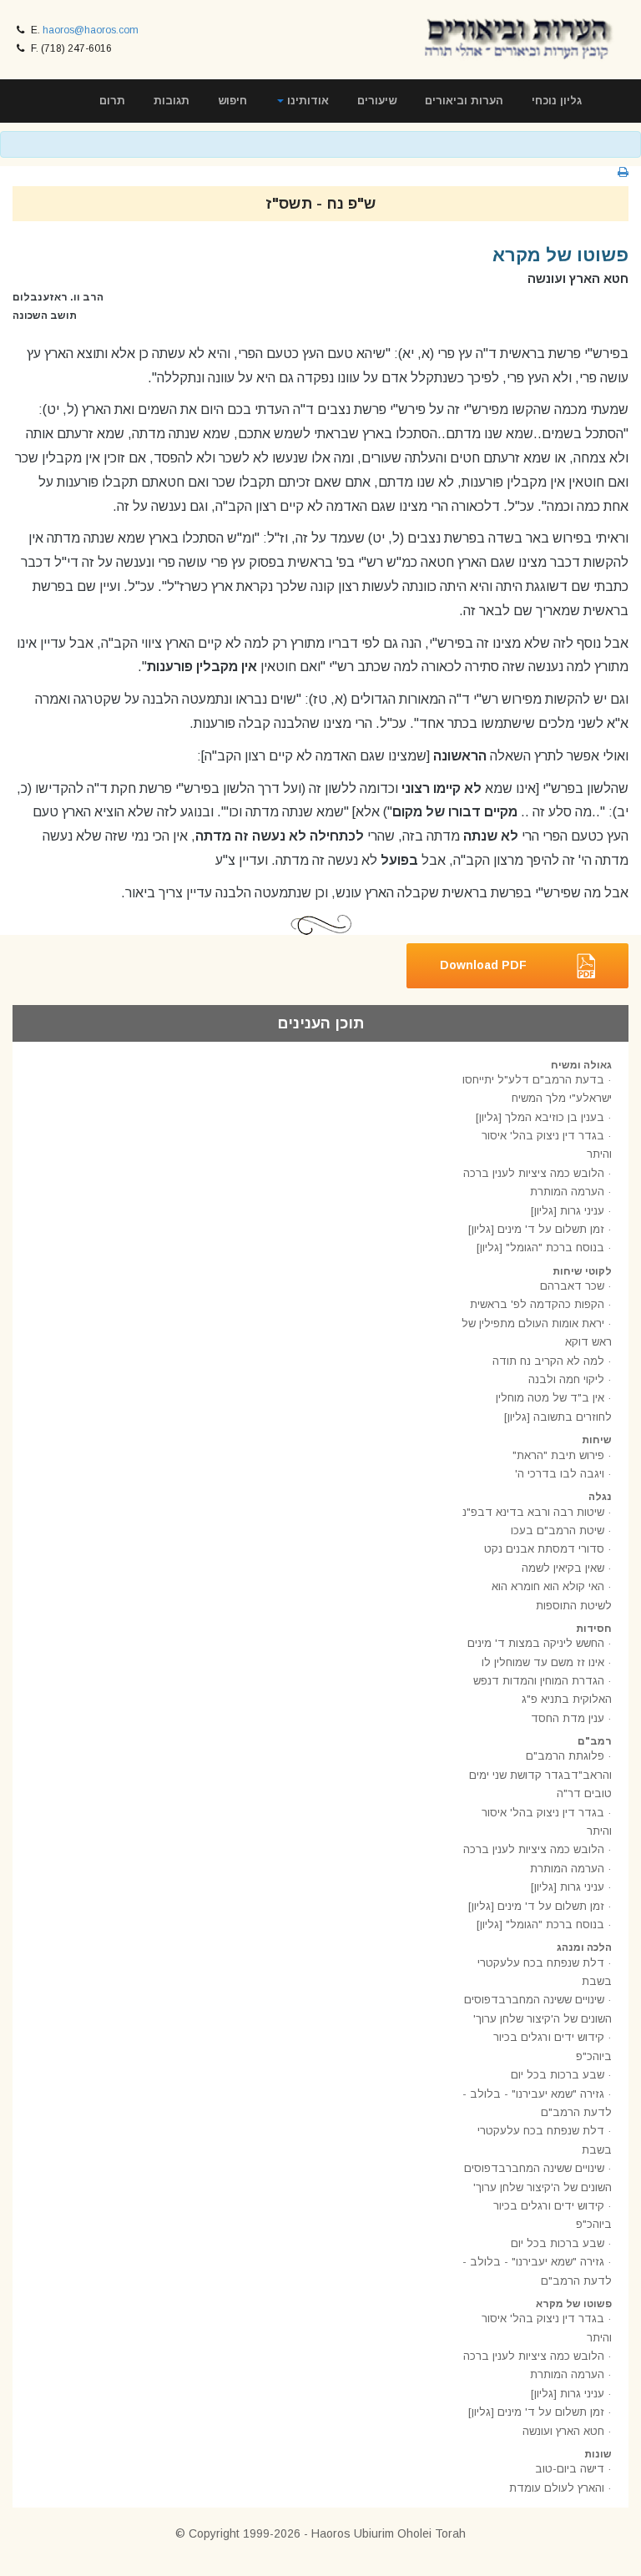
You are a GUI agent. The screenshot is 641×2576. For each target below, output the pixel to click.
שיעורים (377, 101)
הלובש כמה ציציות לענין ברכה (534, 1173)
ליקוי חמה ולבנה (566, 1379)
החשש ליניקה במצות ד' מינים (536, 1643)
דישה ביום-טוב (570, 2469)
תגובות (172, 101)
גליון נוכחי (557, 101)
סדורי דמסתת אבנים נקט (544, 1549)
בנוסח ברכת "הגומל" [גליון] (540, 1248)
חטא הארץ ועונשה (563, 2431)
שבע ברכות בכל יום (558, 2075)
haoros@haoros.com (91, 30)
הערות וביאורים (464, 101)
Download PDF (483, 964)
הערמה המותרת (567, 1192)
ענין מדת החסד (568, 1718)
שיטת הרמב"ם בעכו (558, 1530)
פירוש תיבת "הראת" (558, 1455)
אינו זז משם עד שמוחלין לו (543, 1662)
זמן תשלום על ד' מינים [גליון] (536, 1229)
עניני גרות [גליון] (568, 1211)
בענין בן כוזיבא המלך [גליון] (540, 1117)
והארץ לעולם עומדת (557, 2488)
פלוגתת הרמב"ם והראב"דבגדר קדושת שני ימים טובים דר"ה (540, 1775)
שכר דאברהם (572, 1286)
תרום (112, 101)
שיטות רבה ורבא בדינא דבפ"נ (533, 1512)
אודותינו (306, 101)
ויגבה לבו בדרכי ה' (560, 1474)
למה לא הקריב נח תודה (548, 1361)
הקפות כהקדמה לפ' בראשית (537, 1304)
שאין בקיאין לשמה (563, 1568)
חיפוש (232, 101)
